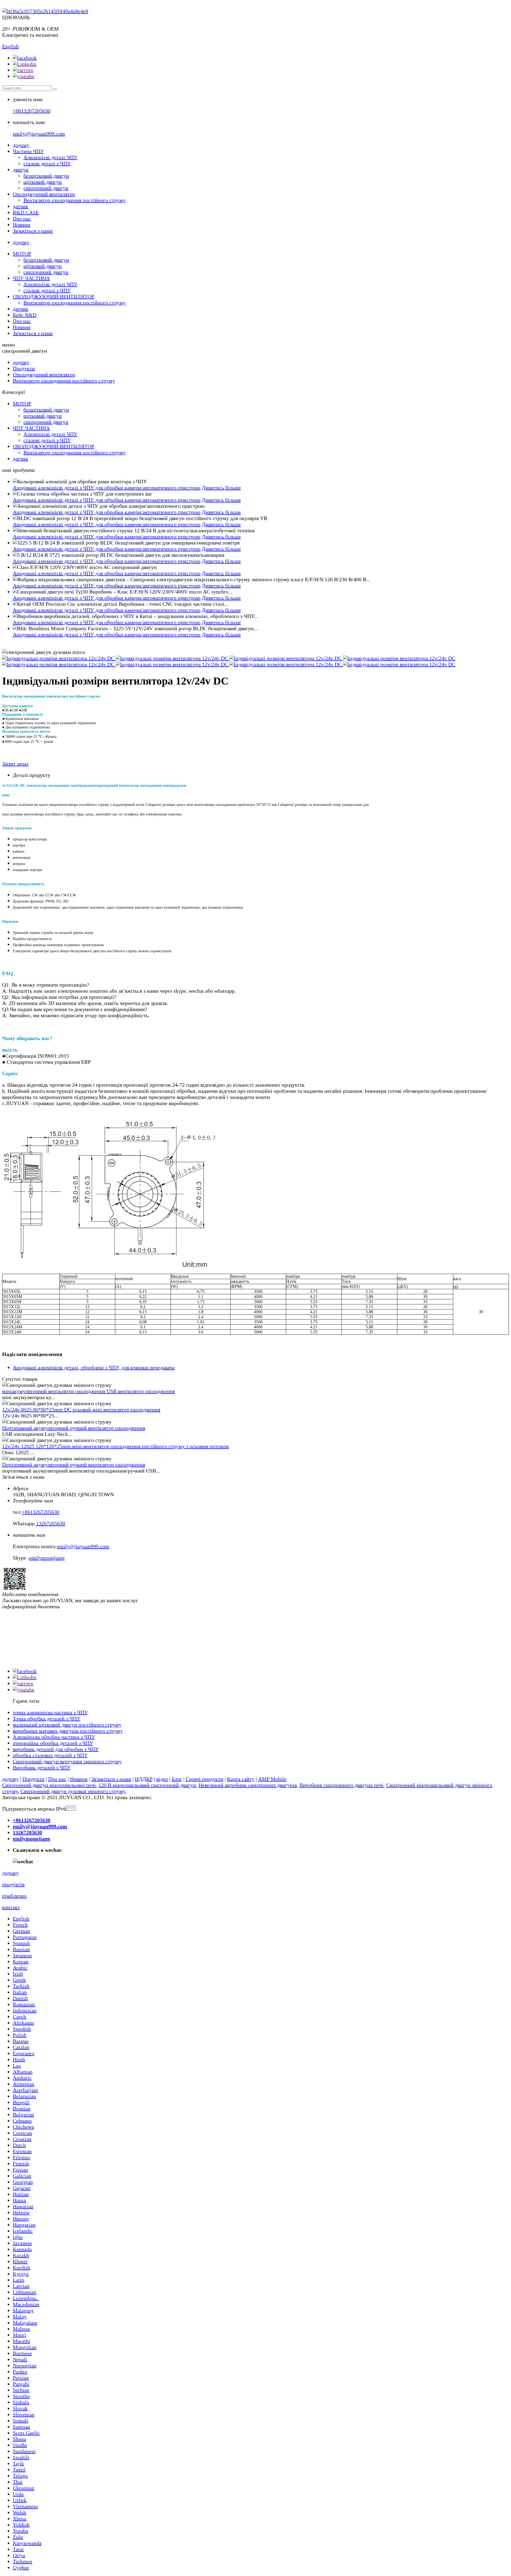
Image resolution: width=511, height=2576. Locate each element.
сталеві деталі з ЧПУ (47, 163)
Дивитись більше (221, 488)
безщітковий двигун (46, 176)
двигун (21, 170)
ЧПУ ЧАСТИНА (31, 278)
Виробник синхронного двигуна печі (341, 1785)
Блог (177, 1779)
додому (21, 145)
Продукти (24, 368)
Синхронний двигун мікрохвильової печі (49, 1785)
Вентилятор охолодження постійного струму (75, 200)
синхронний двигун (46, 188)
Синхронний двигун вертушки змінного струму (67, 1761)
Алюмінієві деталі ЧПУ (50, 157)
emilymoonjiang (47, 1558)
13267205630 (51, 1523)
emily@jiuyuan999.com (39, 134)
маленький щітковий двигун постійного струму (67, 1725)
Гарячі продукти (205, 1779)
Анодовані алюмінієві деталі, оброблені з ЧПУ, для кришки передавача (94, 1367)
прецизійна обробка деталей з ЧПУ (53, 1743)
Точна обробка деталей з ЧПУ (47, 1718)
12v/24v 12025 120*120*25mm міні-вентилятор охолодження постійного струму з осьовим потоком (116, 1446)
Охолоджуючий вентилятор (44, 194)
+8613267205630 (32, 111)
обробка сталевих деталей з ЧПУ (50, 1755)
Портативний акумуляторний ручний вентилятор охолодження (74, 1428)
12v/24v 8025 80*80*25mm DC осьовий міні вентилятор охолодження (81, 1409)
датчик (20, 206)
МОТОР (22, 254)
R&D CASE (26, 212)
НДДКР (144, 1779)
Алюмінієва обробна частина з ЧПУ (54, 1737)
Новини (22, 225)
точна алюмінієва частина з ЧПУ (50, 1712)
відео (162, 1779)
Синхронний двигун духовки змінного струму (73, 1791)
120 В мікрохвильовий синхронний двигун (147, 1785)
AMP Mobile (272, 1779)
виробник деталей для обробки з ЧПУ (56, 1749)
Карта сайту (241, 1779)
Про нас (22, 219)
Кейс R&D (25, 315)
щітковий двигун (43, 182)
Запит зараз (15, 764)
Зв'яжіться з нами (33, 231)
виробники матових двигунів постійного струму (68, 1731)
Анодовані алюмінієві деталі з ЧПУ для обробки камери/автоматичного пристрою (107, 488)
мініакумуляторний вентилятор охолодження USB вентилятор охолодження (88, 1391)
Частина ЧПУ (28, 151)
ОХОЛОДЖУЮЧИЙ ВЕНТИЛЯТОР (53, 296)
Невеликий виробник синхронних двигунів (248, 1785)
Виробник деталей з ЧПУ (42, 1767)
